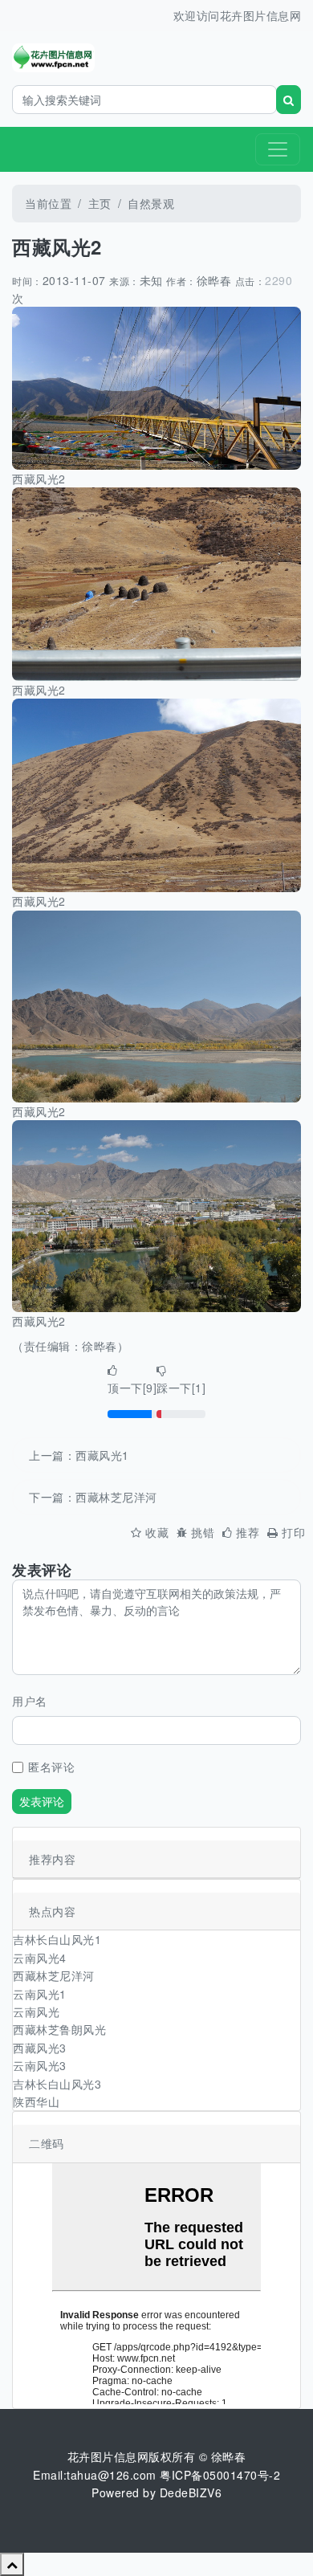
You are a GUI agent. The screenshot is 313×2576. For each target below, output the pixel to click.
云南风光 (36, 2011)
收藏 (157, 1532)
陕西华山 (36, 2101)
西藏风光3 (40, 2048)
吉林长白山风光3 (57, 2084)
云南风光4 (40, 1958)
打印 (293, 1532)
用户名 (30, 1701)
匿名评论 (51, 1767)
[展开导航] (278, 149)
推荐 (248, 1532)
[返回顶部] (12, 2564)
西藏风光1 (102, 1455)
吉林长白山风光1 (57, 1939)
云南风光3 (40, 2065)
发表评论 (42, 1801)
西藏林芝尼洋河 (116, 1497)
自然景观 (151, 203)
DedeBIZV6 (191, 2492)
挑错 (203, 1532)
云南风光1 (40, 1994)
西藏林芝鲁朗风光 (59, 2029)
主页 (100, 203)
